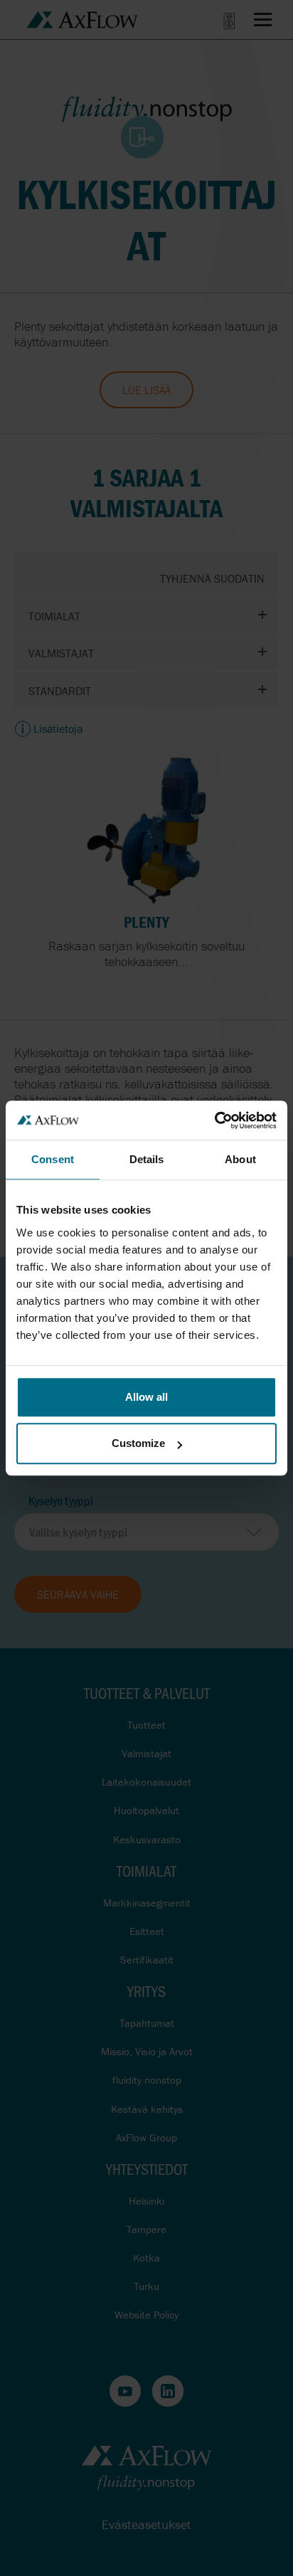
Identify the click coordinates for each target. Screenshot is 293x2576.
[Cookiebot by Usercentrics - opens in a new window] (214, 1120)
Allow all (146, 1397)
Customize (138, 1443)
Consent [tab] (53, 1159)
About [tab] (240, 1159)
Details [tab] (147, 1159)
